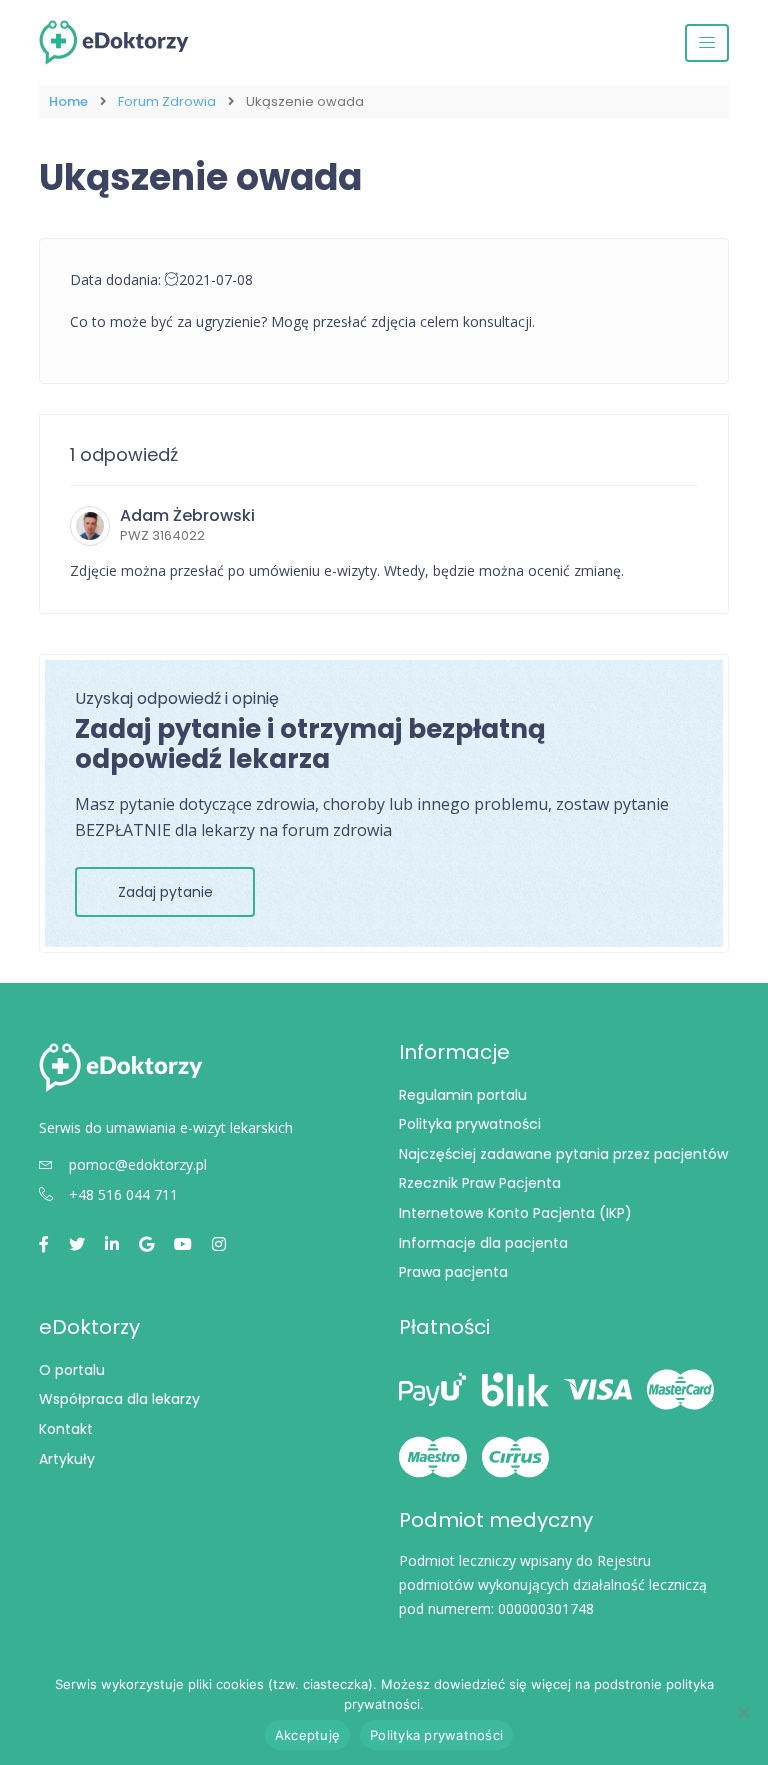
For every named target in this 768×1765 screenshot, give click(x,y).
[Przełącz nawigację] (707, 43)
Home (68, 101)
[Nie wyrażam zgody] (743, 1712)
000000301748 (546, 1608)
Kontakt (66, 1429)
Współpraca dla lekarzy (119, 1399)
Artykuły (67, 1459)
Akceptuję (307, 1735)
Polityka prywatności (470, 1124)
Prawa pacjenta (453, 1272)
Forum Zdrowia (167, 101)
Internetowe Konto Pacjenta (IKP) (515, 1213)
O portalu (72, 1370)
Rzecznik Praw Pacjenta (480, 1183)
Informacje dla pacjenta (483, 1243)
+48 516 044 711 (123, 1194)
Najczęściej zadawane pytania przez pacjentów (563, 1154)
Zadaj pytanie (165, 892)
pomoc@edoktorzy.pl (138, 1164)
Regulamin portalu (463, 1095)
